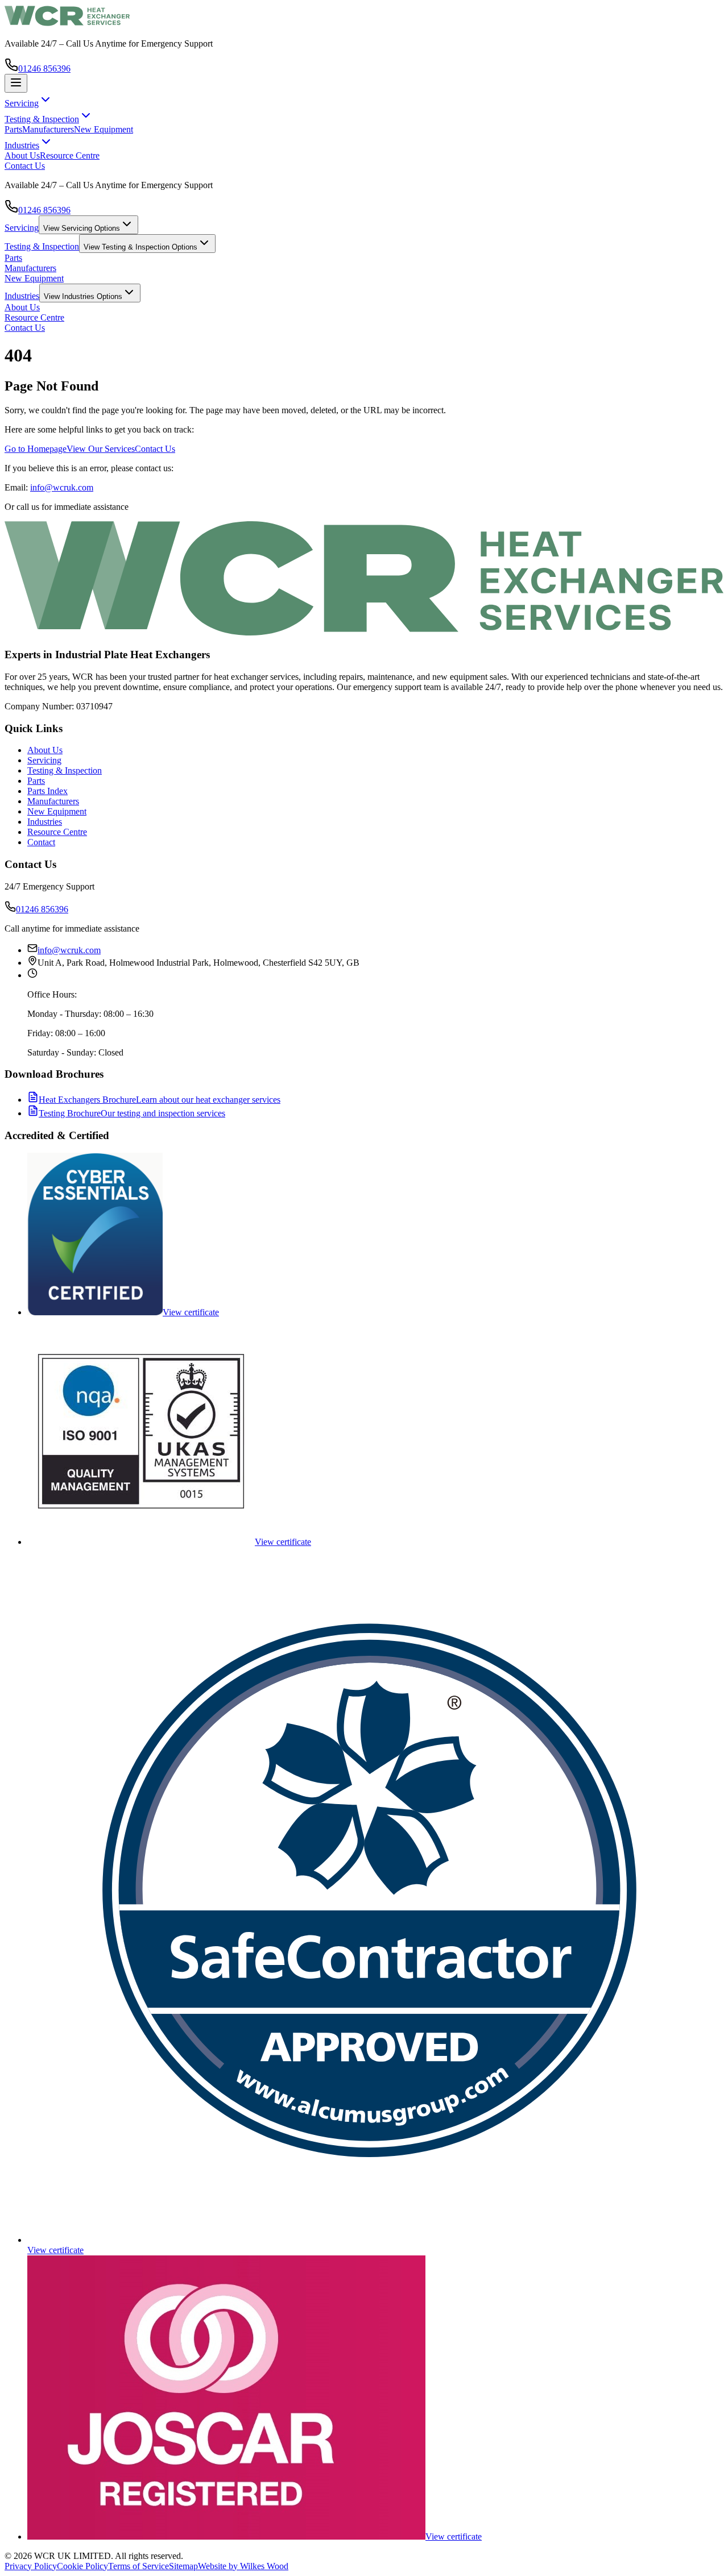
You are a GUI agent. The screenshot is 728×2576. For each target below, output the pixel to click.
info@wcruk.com (62, 487)
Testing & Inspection (42, 246)
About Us (22, 155)
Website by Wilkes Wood (243, 2566)
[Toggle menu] (16, 83)
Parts (13, 129)
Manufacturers (48, 129)
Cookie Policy (82, 2566)
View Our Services (101, 449)
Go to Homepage (36, 449)
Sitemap (183, 2566)
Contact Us (25, 166)
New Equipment (104, 129)
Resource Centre (70, 155)
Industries (22, 296)
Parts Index (47, 791)
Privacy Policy (31, 2566)
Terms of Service (138, 2566)
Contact (41, 842)
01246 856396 (44, 68)
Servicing (22, 228)
